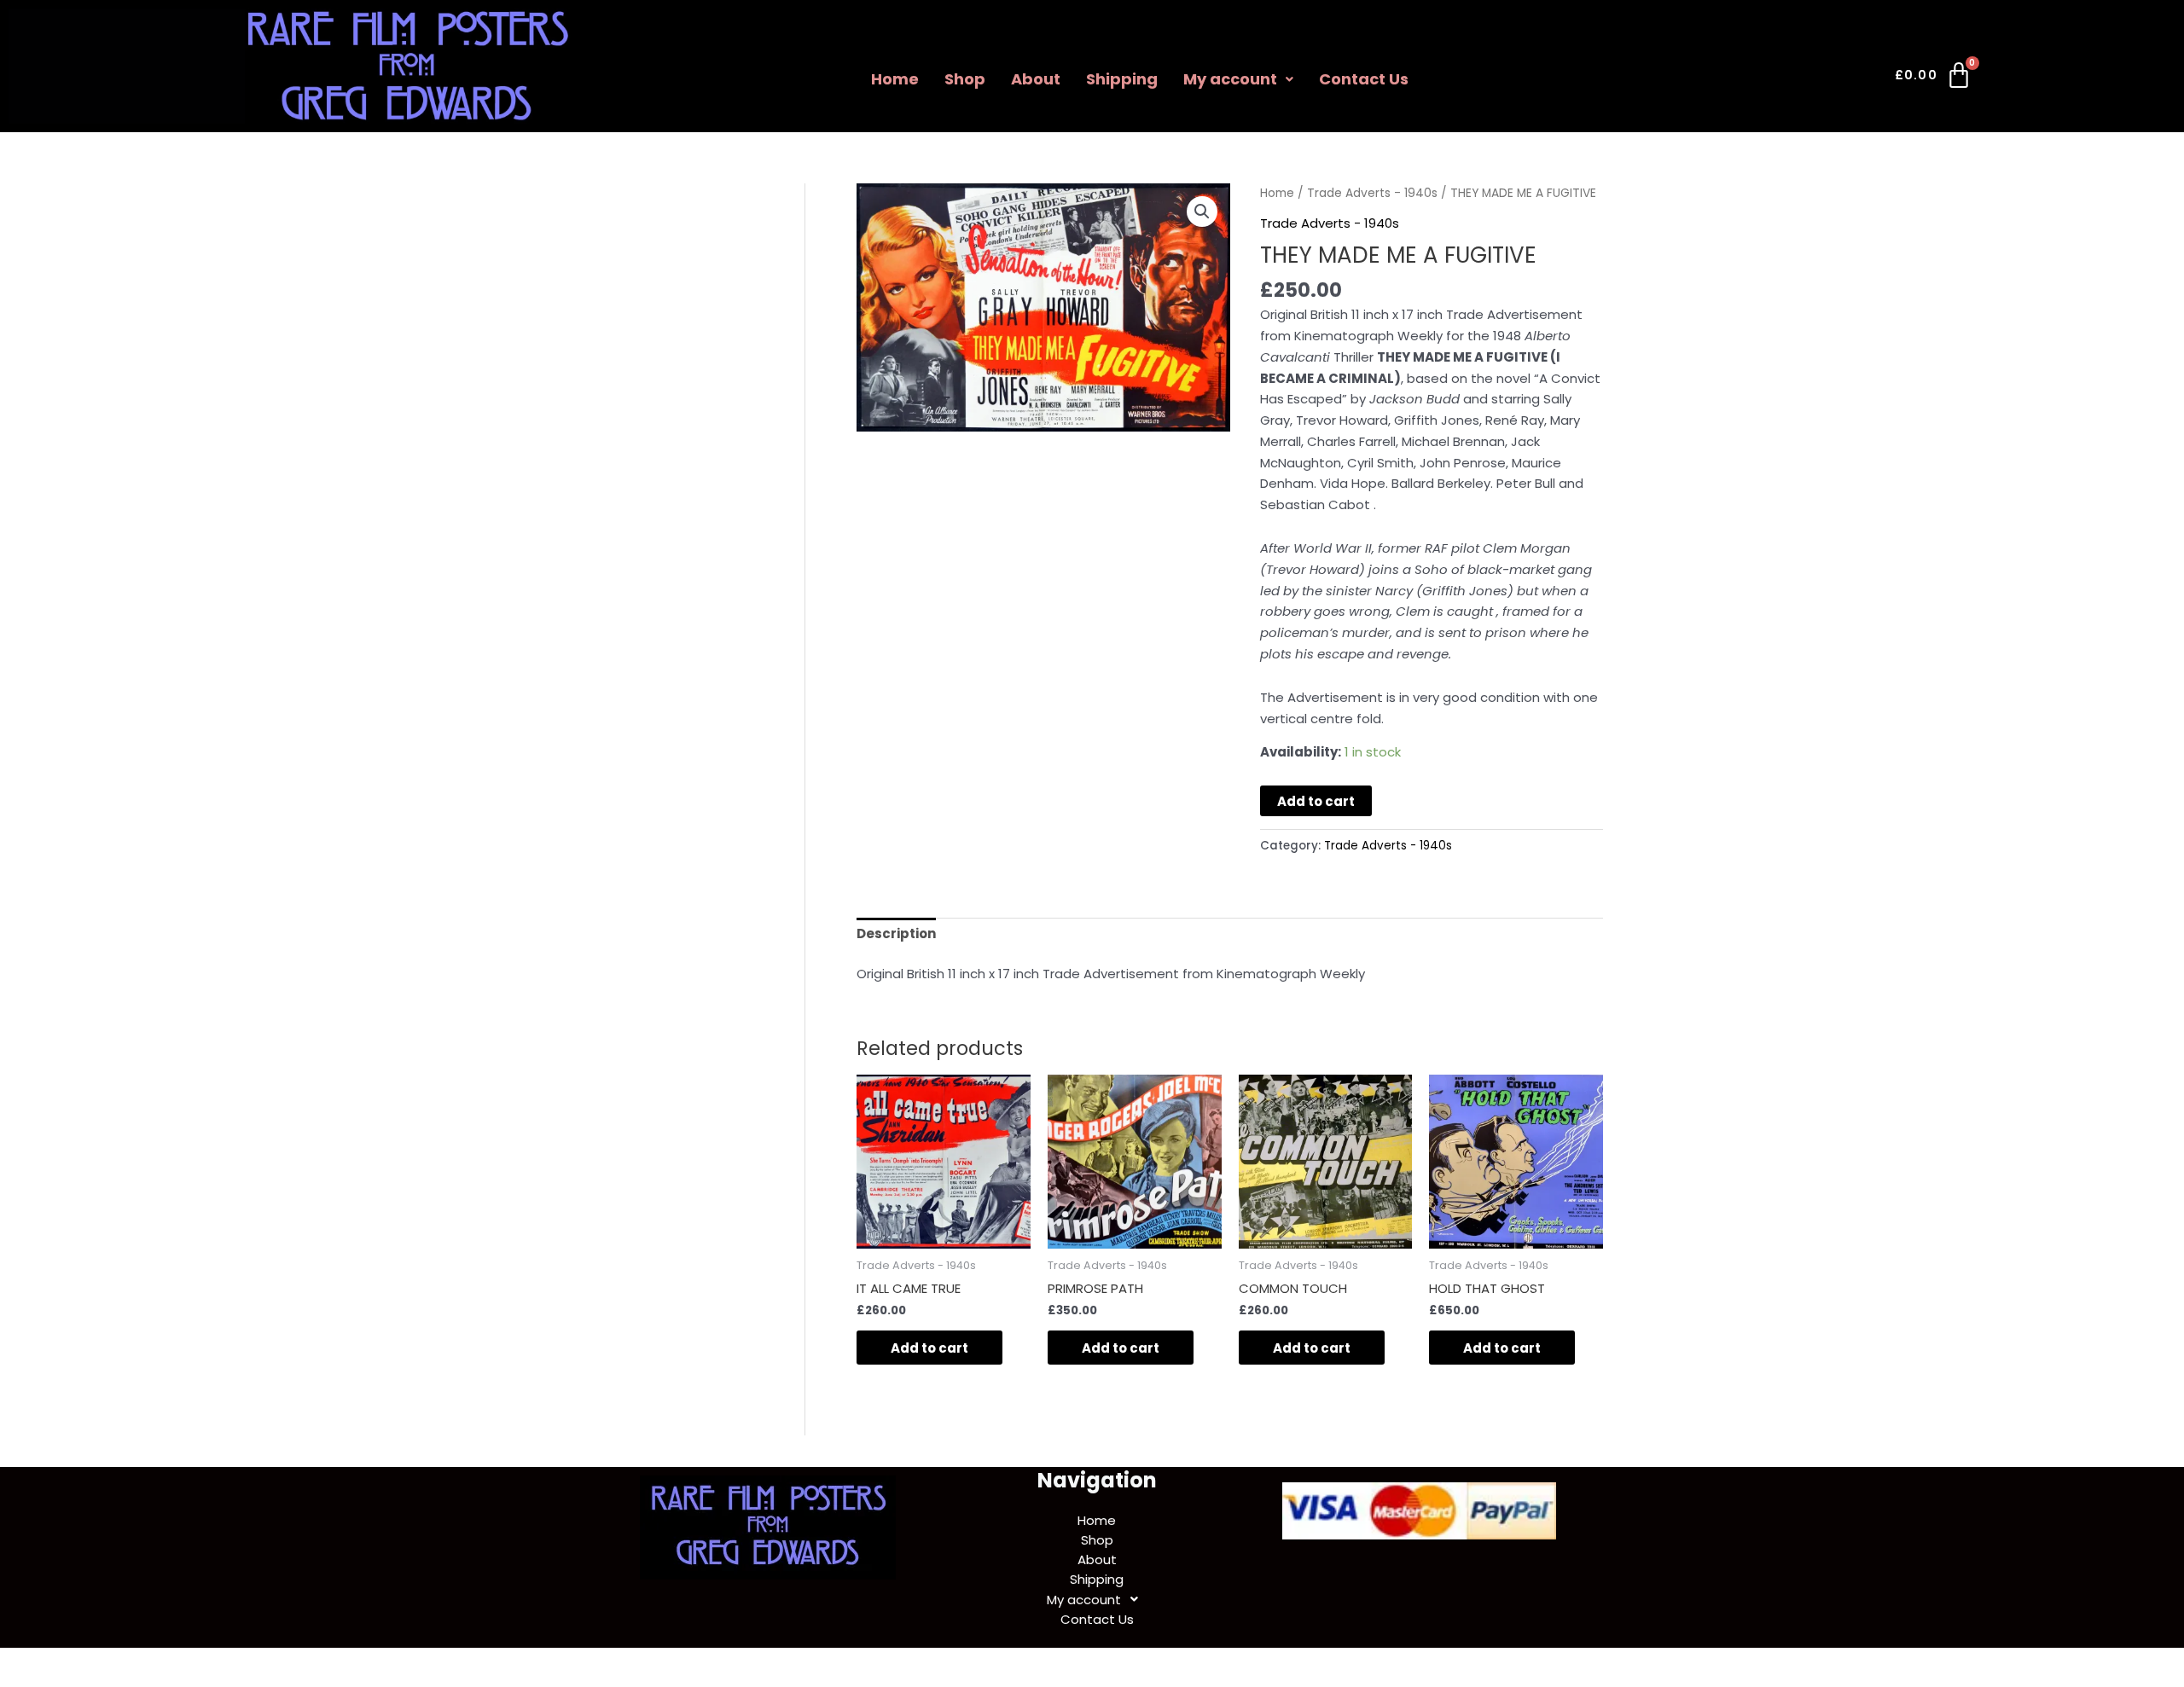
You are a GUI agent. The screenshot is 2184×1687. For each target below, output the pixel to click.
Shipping (1122, 79)
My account (1230, 79)
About (1036, 79)
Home (895, 79)
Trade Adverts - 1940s (1372, 193)
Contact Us (1364, 79)
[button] (1238, 79)
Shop (965, 79)
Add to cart (1316, 801)
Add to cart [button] (929, 1348)
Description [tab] (896, 933)
